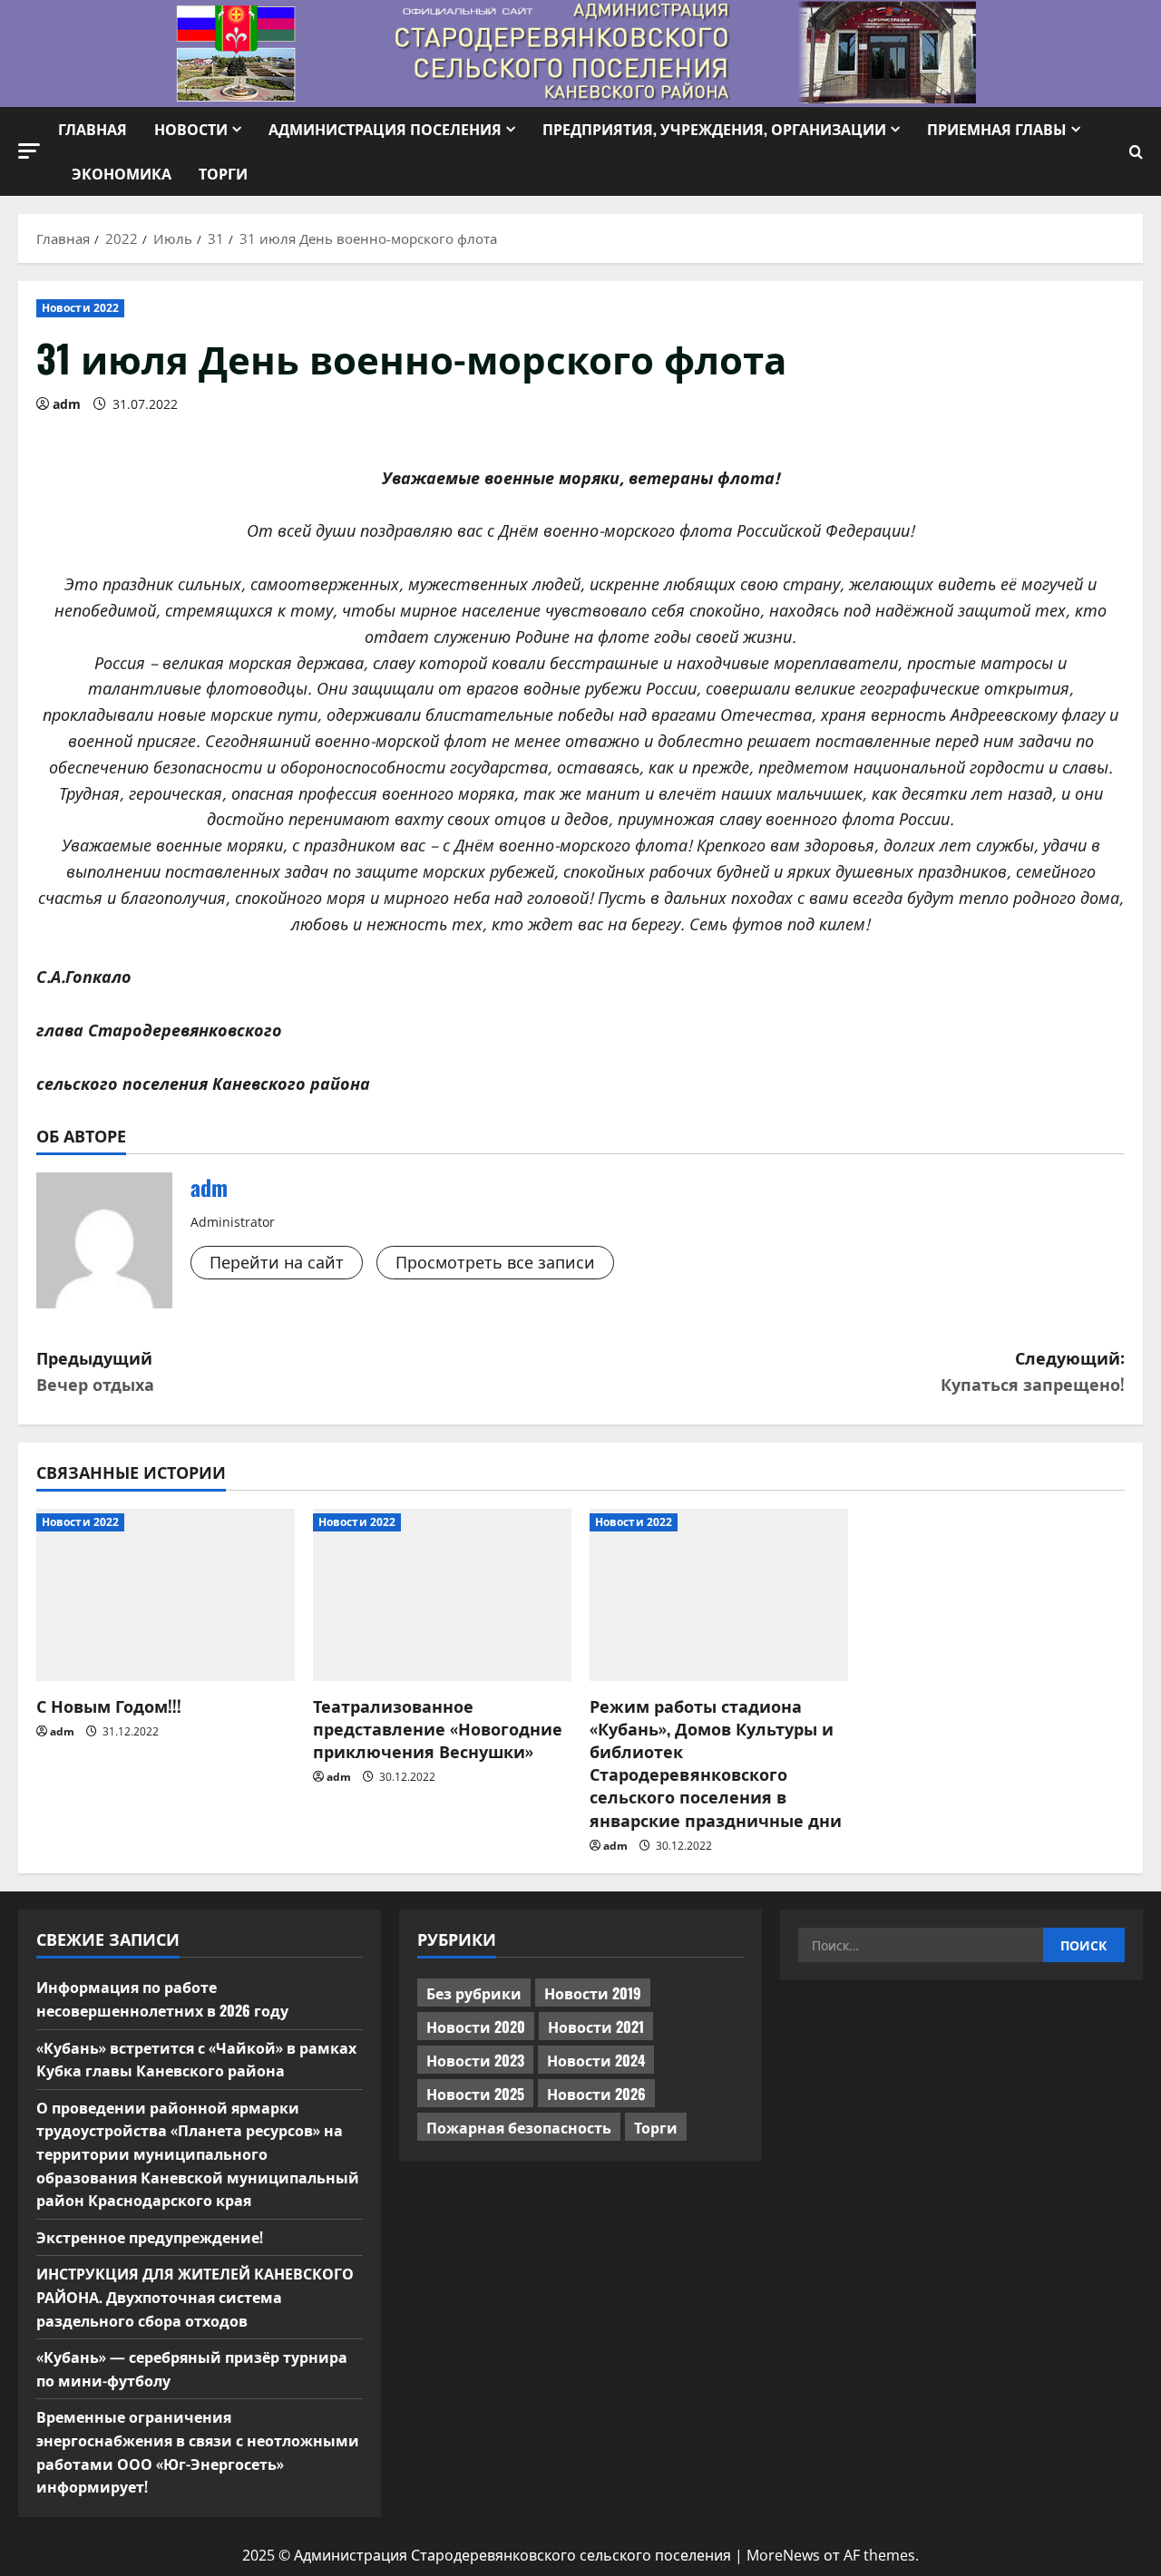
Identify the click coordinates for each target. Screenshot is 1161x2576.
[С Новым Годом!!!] (166, 1595)
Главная (93, 129)
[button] (29, 151)
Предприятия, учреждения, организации (714, 129)
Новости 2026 (596, 2094)
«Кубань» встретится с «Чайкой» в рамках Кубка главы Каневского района (196, 2059)
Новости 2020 (476, 2027)
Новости (191, 129)
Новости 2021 (596, 2027)
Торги (223, 173)
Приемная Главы (997, 129)
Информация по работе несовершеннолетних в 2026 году (162, 1998)
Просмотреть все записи (495, 1262)
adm (67, 404)
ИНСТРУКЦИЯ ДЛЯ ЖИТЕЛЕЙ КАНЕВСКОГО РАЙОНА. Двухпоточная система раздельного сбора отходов (195, 2296)
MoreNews (783, 2555)
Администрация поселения (385, 129)
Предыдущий (95, 1371)
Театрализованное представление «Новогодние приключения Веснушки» (438, 1728)
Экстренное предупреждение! (150, 2237)
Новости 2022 (80, 308)
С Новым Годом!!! (109, 1706)
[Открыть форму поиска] (1136, 152)
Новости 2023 (475, 2060)
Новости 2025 (475, 2094)
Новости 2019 (593, 1993)
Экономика (122, 173)
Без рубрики (474, 1993)
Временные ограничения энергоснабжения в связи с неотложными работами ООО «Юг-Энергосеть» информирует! (198, 2451)
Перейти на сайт (277, 1262)
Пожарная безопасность (519, 2127)
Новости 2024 (596, 2060)
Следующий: (1033, 1371)
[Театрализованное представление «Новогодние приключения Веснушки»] (442, 1595)
